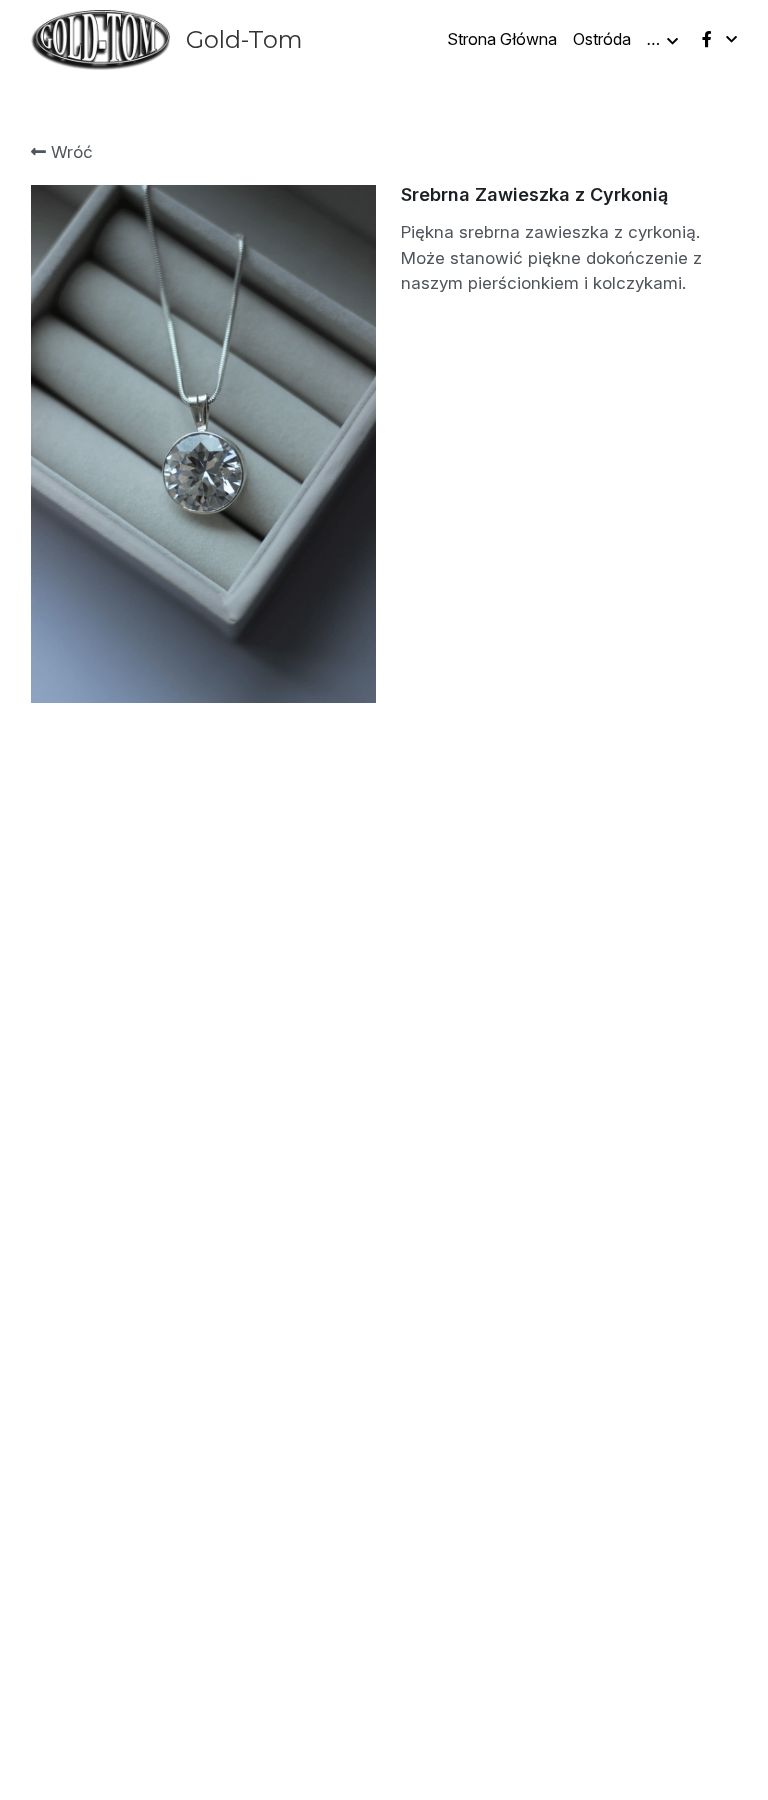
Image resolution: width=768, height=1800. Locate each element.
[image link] (100, 38)
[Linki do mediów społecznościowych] (707, 39)
